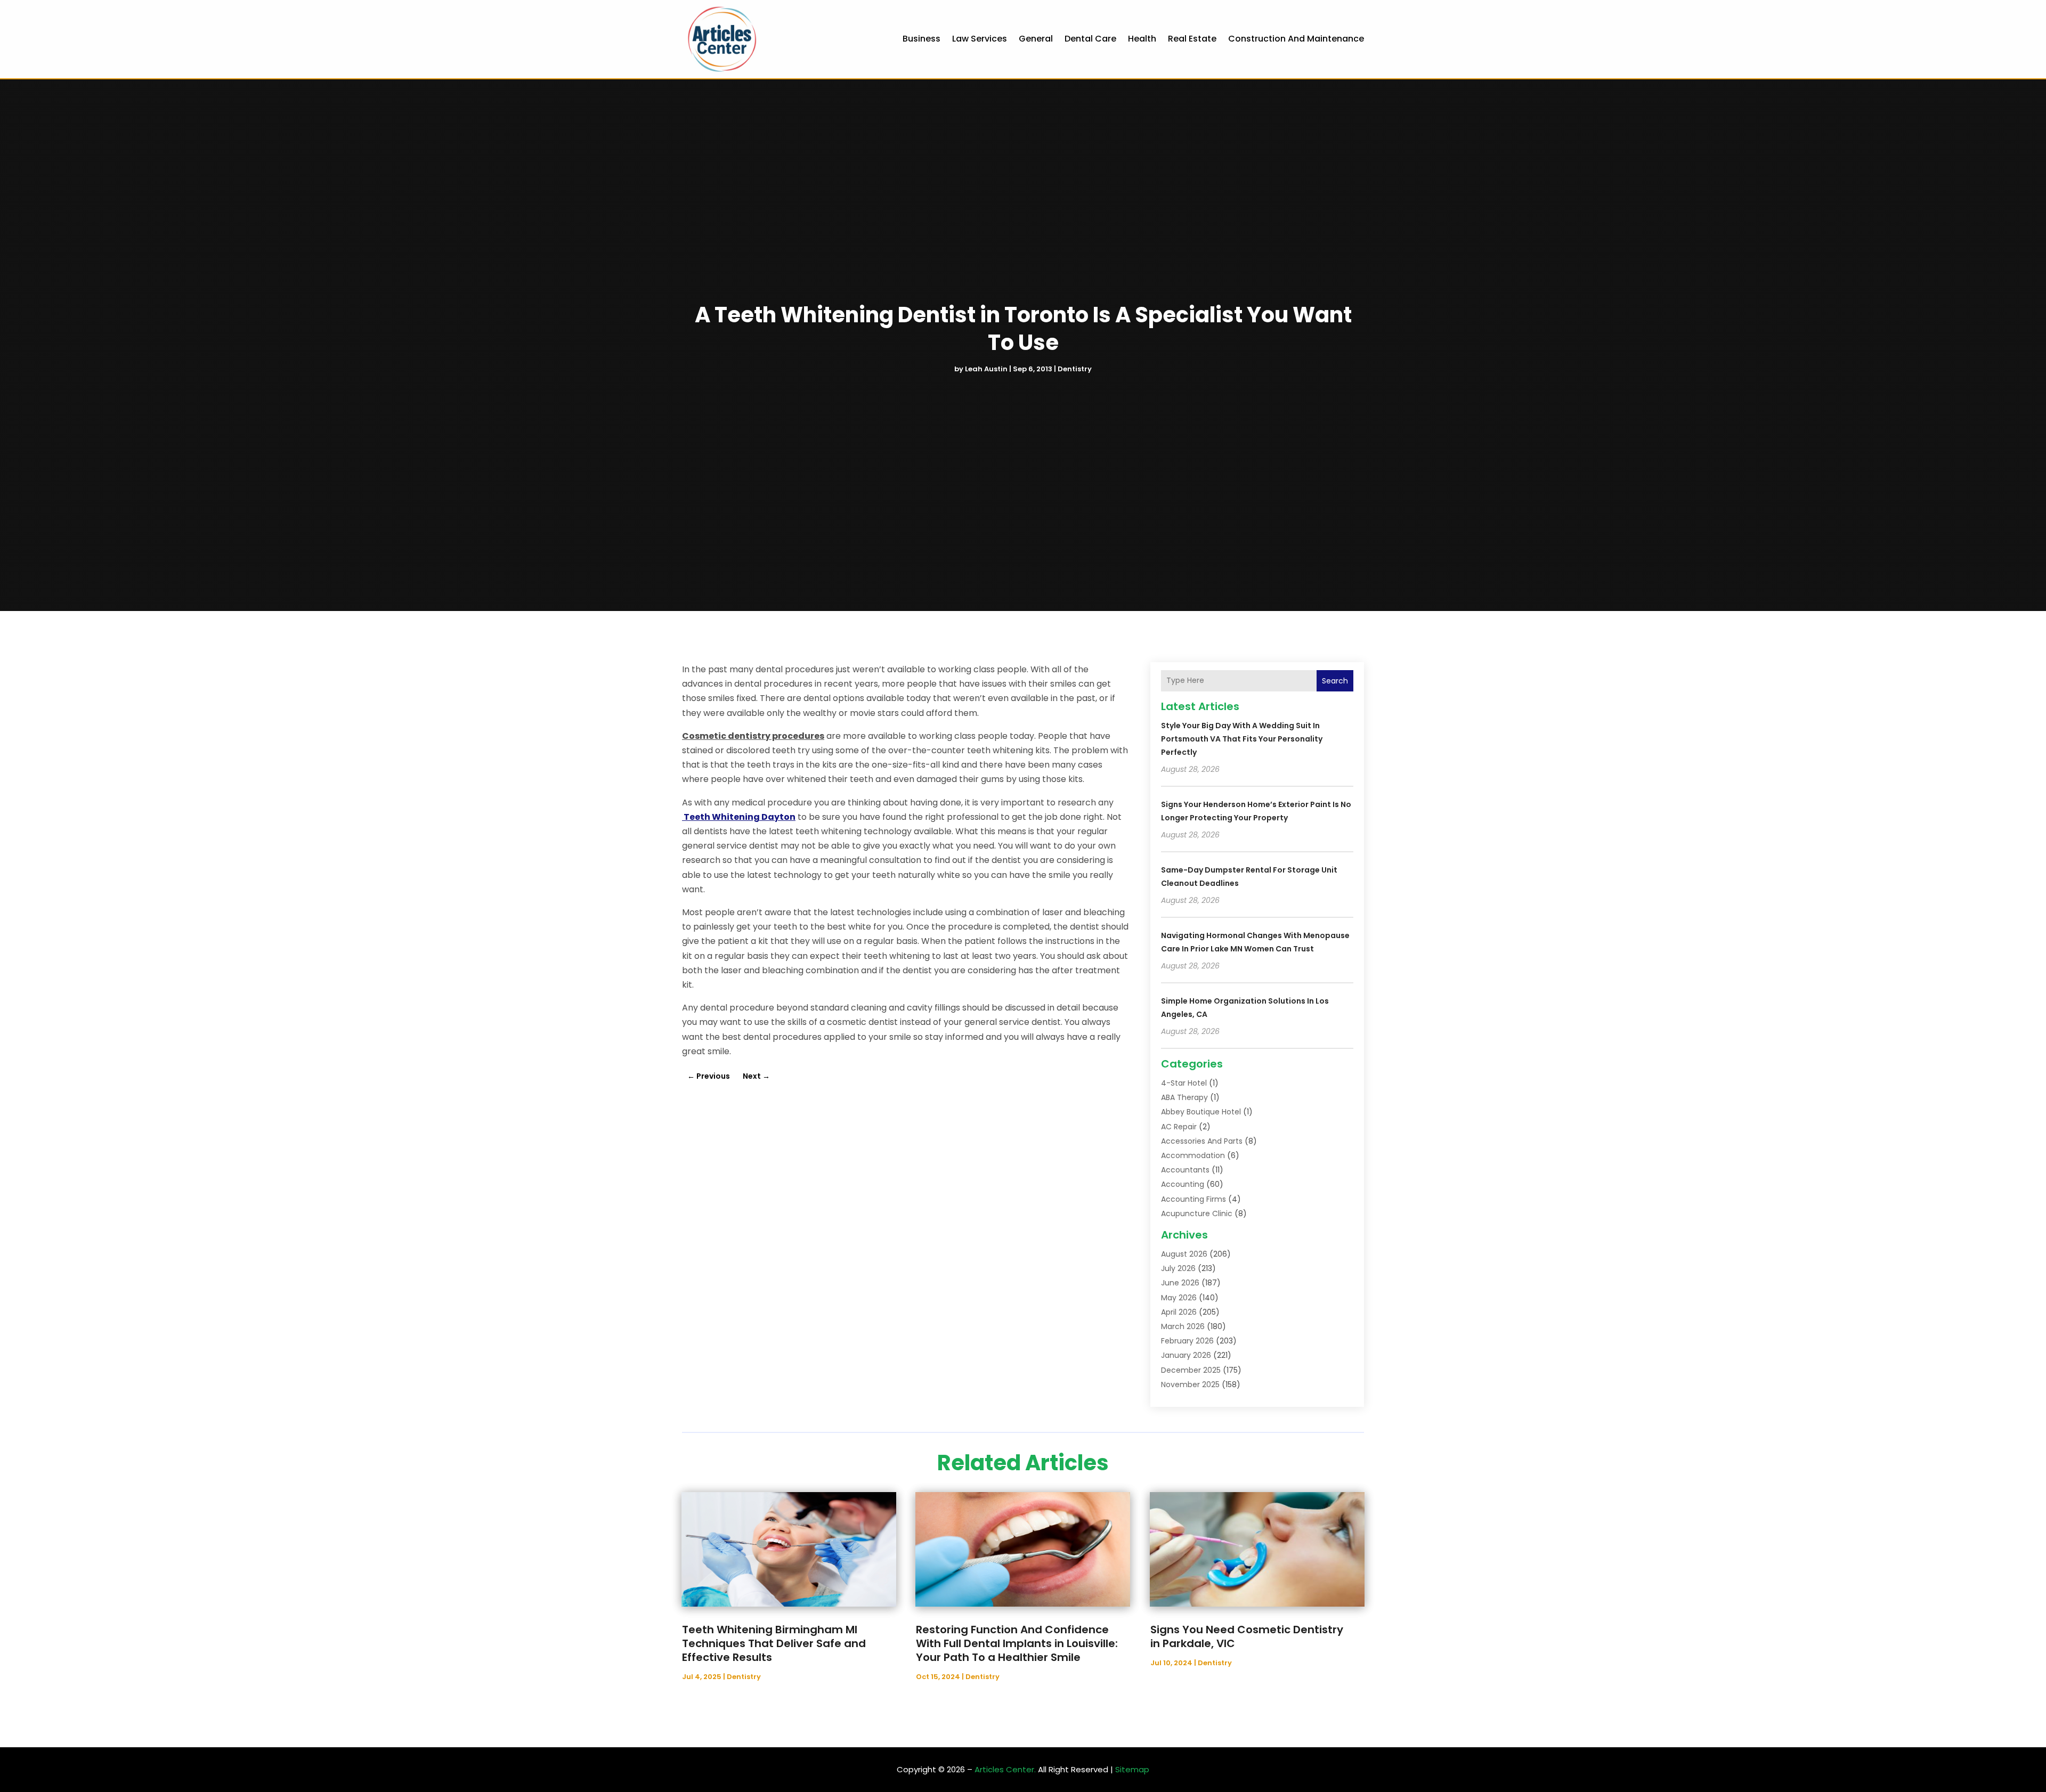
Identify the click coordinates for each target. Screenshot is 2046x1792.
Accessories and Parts (1202, 1141)
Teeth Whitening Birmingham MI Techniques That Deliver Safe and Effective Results (774, 1643)
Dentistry (1075, 369)
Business (921, 39)
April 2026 (1179, 1312)
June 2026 (1180, 1283)
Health (1142, 39)
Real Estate (1192, 39)
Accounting (1183, 1184)
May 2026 (1179, 1298)
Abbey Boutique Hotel (1201, 1112)
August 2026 (1184, 1254)
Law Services (980, 39)
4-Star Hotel (1184, 1083)
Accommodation (1193, 1155)
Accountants (1185, 1170)
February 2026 (1187, 1341)
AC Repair (1179, 1127)
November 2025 (1190, 1384)
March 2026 (1183, 1326)
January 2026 (1186, 1355)
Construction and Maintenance (1296, 39)
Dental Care (1090, 39)
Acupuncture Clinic (1197, 1213)
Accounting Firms (1193, 1199)
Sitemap (1132, 1769)
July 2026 (1178, 1268)
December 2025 (1191, 1370)
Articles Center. (1005, 1769)
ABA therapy (1184, 1097)
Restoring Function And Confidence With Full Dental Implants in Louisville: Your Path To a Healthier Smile (1017, 1643)
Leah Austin (986, 369)
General (1036, 39)
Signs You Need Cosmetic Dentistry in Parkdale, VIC (1247, 1636)
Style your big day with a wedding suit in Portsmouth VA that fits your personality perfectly (1242, 739)
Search (1335, 681)
